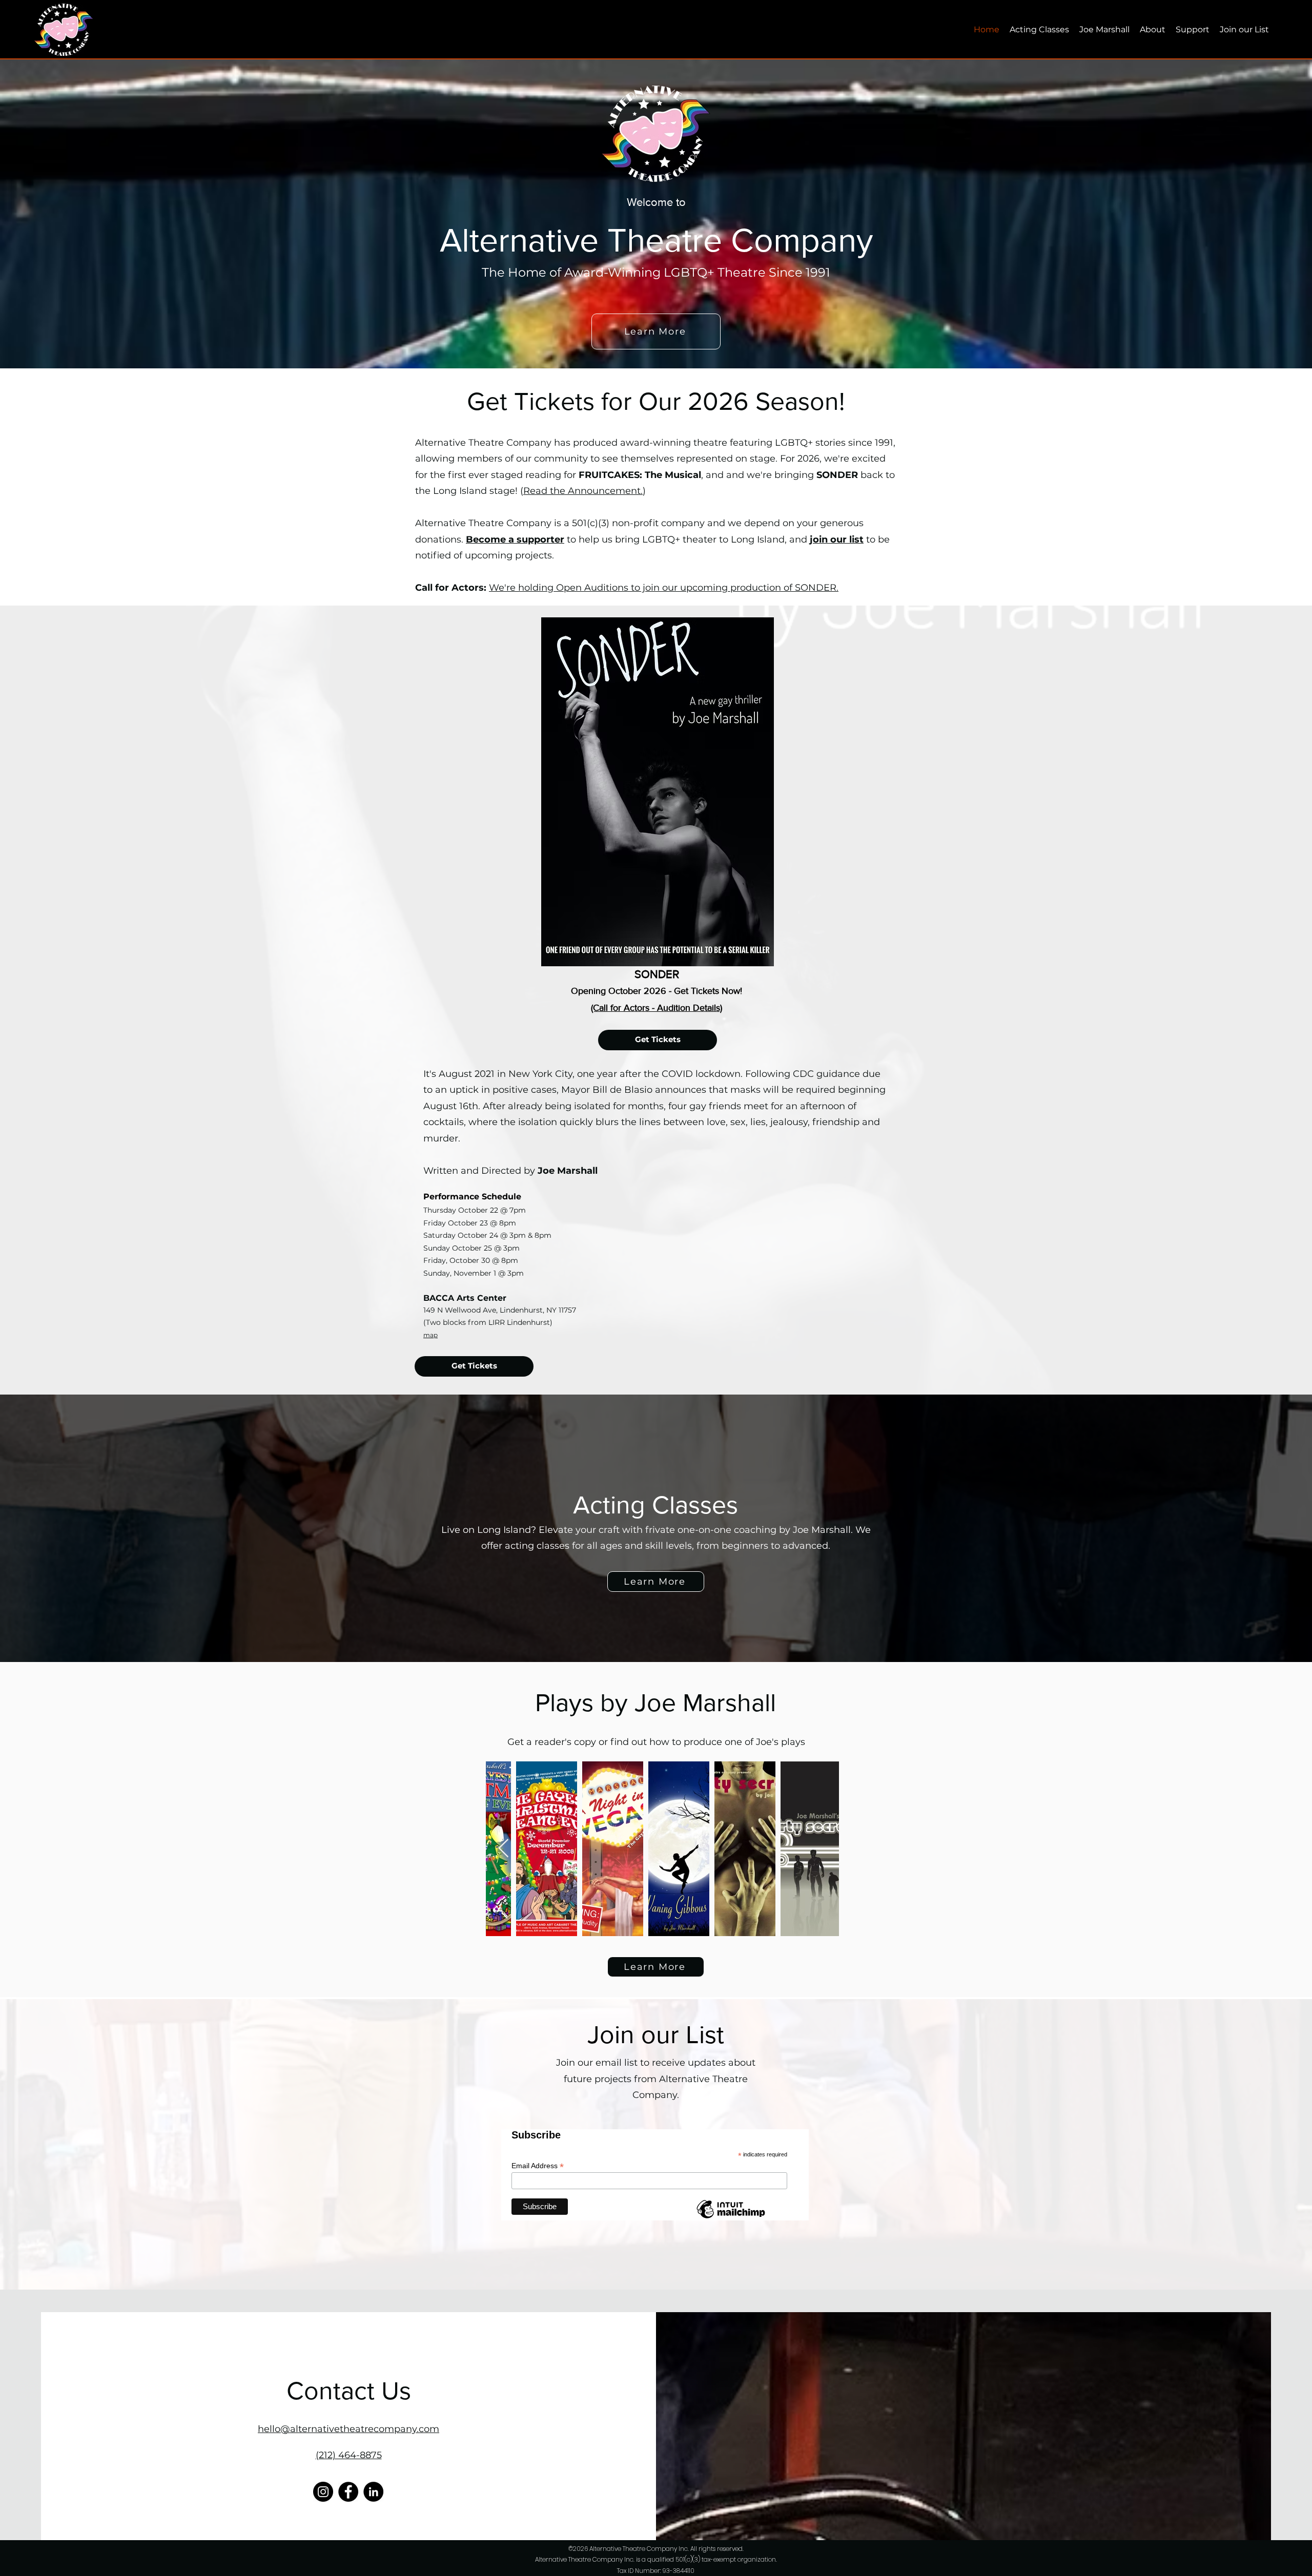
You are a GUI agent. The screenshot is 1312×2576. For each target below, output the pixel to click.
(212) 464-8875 (349, 2455)
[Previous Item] (504, 1849)
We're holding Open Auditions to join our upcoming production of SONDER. (664, 588)
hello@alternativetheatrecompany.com (348, 2429)
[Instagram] (323, 2492)
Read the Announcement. (583, 491)
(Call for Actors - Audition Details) (657, 1008)
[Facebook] (348, 2492)
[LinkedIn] (373, 2492)
